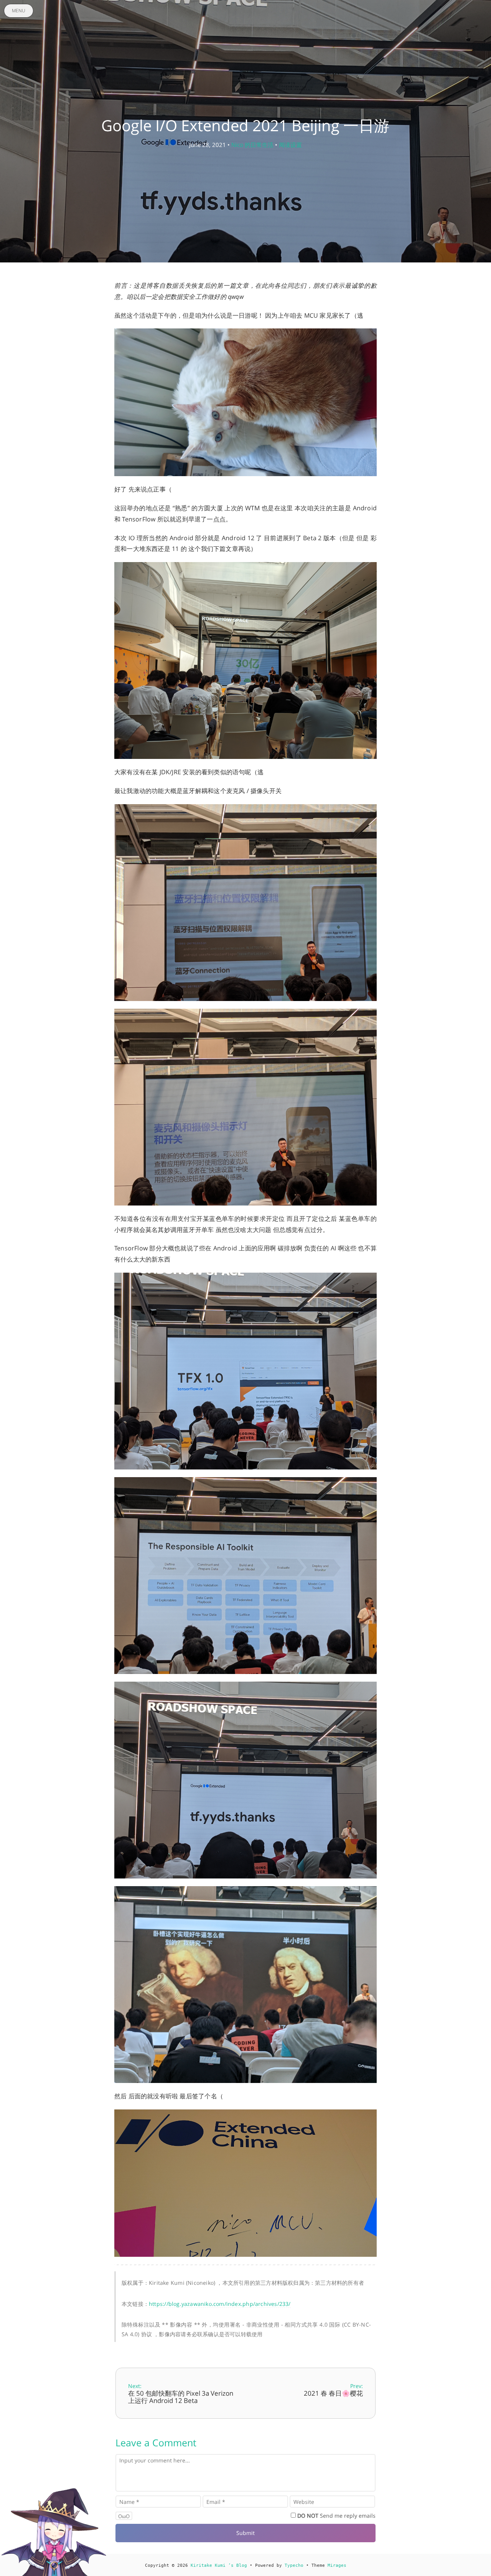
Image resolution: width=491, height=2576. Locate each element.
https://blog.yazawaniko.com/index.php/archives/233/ (220, 2304)
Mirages (337, 2565)
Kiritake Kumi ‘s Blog (219, 2565)
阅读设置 (290, 145)
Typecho (294, 2565)
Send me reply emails (336, 2516)
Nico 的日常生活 (252, 145)
